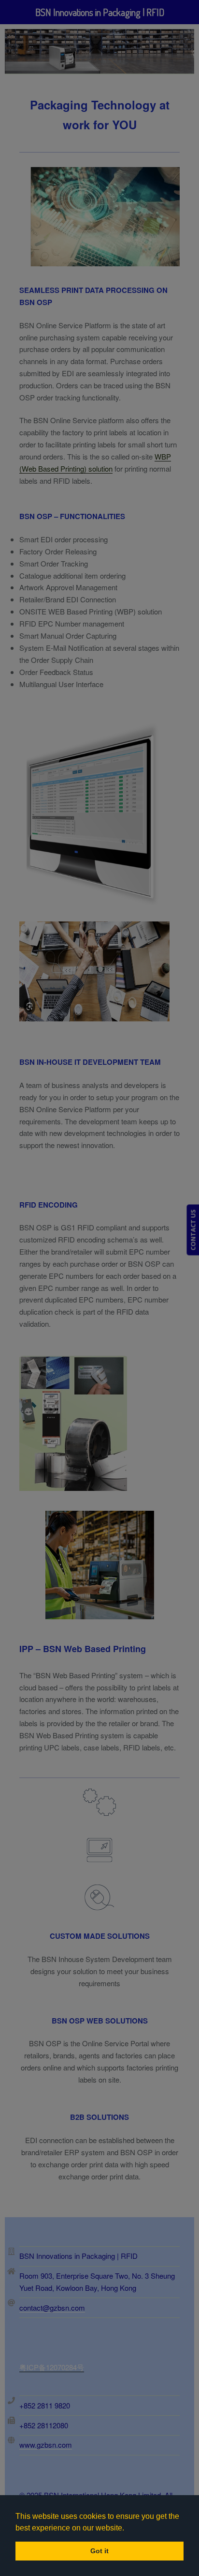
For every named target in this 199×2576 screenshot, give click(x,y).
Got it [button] (99, 2551)
